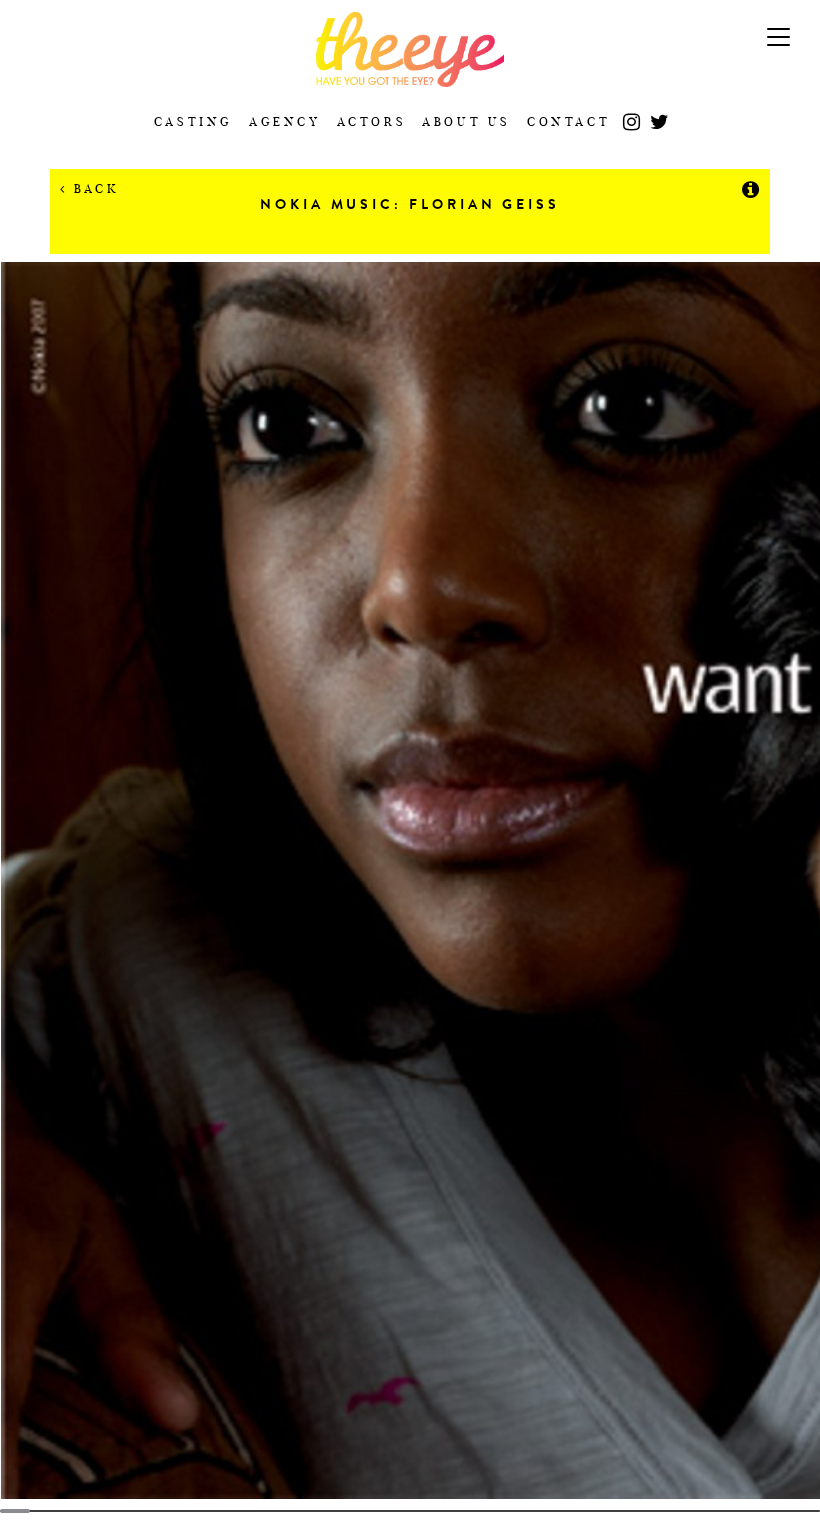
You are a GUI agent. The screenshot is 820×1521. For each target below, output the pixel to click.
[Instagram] (631, 115)
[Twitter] (659, 115)
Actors (372, 121)
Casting (193, 121)
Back (93, 188)
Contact (568, 121)
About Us (466, 121)
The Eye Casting (410, 49)
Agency (285, 121)
